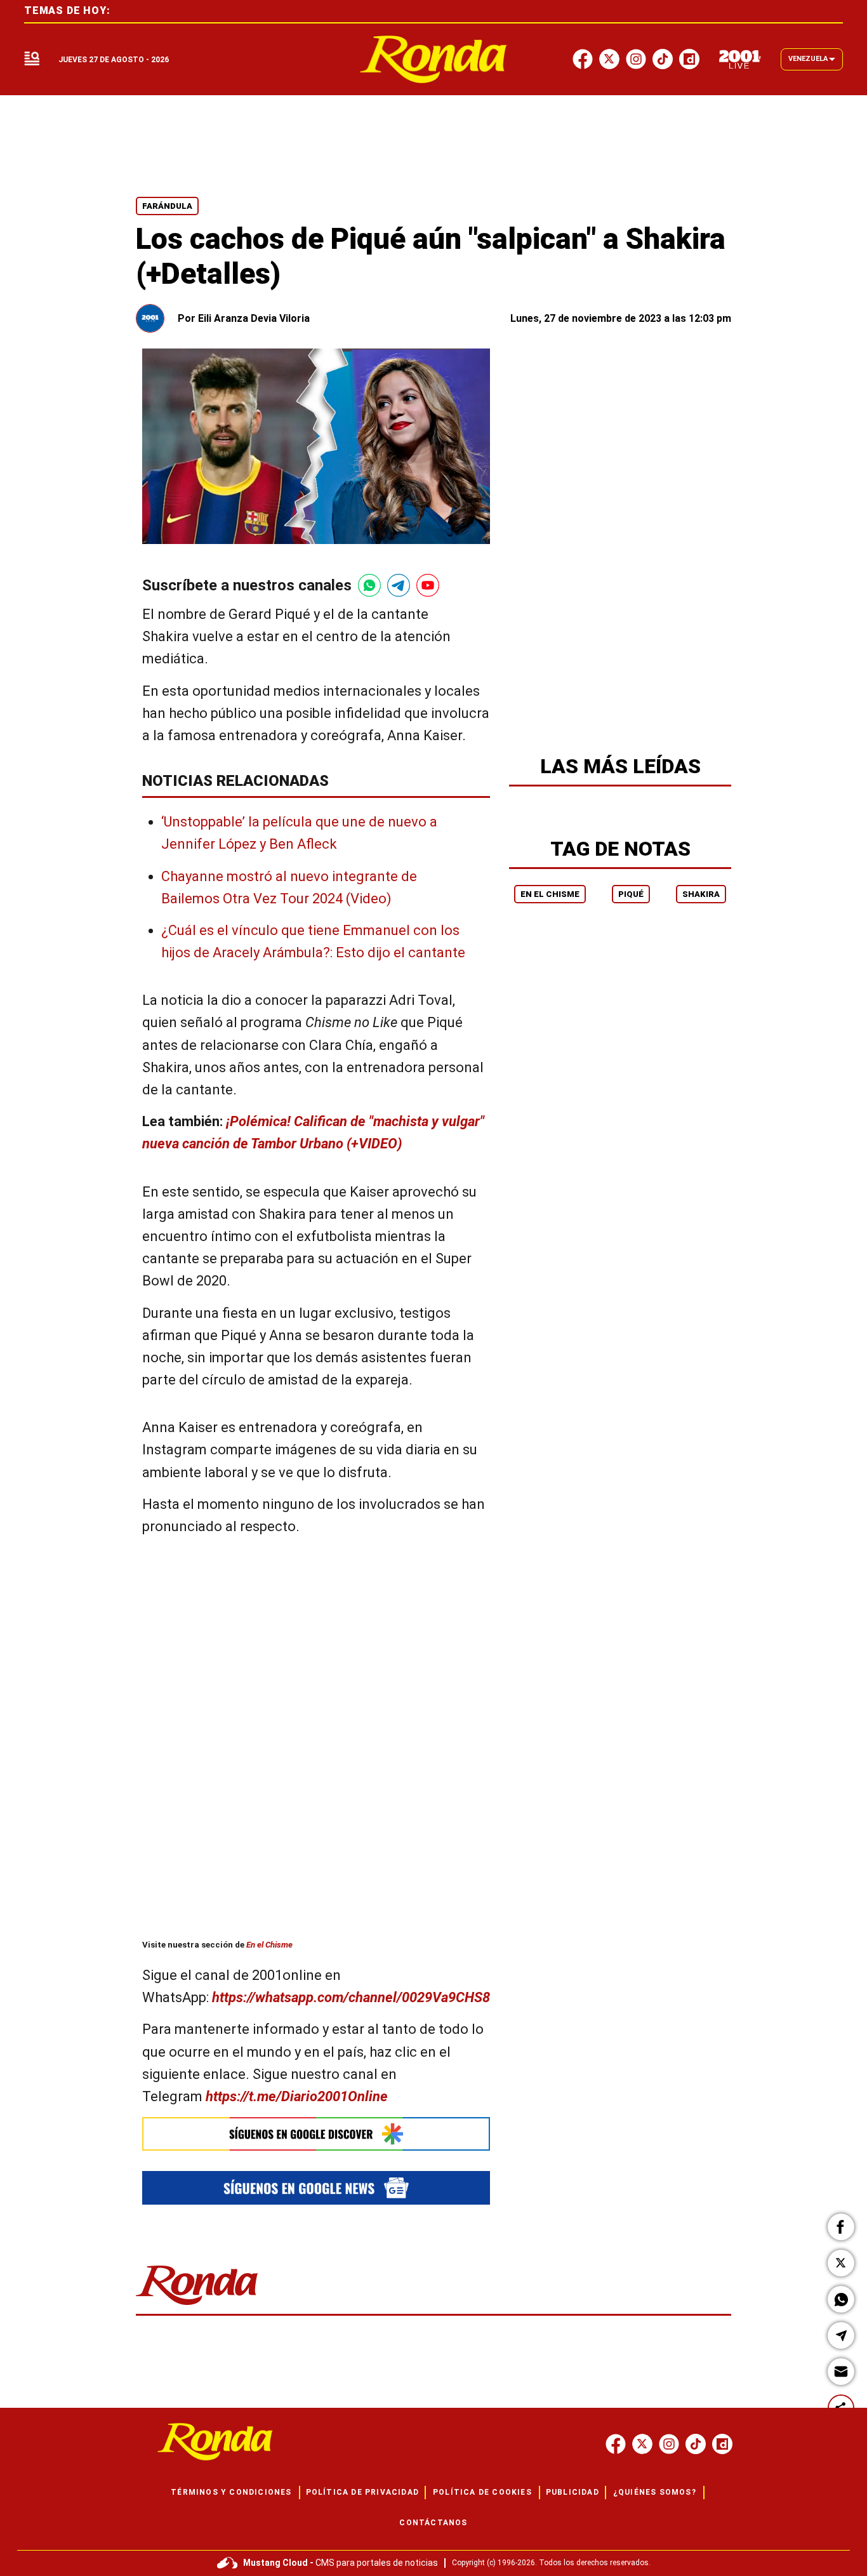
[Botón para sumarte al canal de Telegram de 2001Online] (399, 585)
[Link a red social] (616, 2444)
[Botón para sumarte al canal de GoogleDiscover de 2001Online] (316, 2134)
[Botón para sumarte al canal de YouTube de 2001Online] (428, 585)
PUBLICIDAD (572, 2492)
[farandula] (434, 59)
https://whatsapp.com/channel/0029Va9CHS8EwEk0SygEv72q (401, 1998)
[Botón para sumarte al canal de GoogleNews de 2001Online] (316, 2188)
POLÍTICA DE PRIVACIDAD (362, 2492)
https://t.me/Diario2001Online (297, 2096)
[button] (841, 2227)
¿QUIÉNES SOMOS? (655, 2492)
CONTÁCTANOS (433, 2523)
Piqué (631, 894)
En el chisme (550, 894)
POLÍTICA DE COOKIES (482, 2492)
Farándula (167, 206)
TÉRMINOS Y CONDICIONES (231, 2492)
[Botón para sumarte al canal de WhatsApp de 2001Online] (369, 585)
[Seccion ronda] (197, 2306)
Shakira (701, 894)
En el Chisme (269, 1945)
